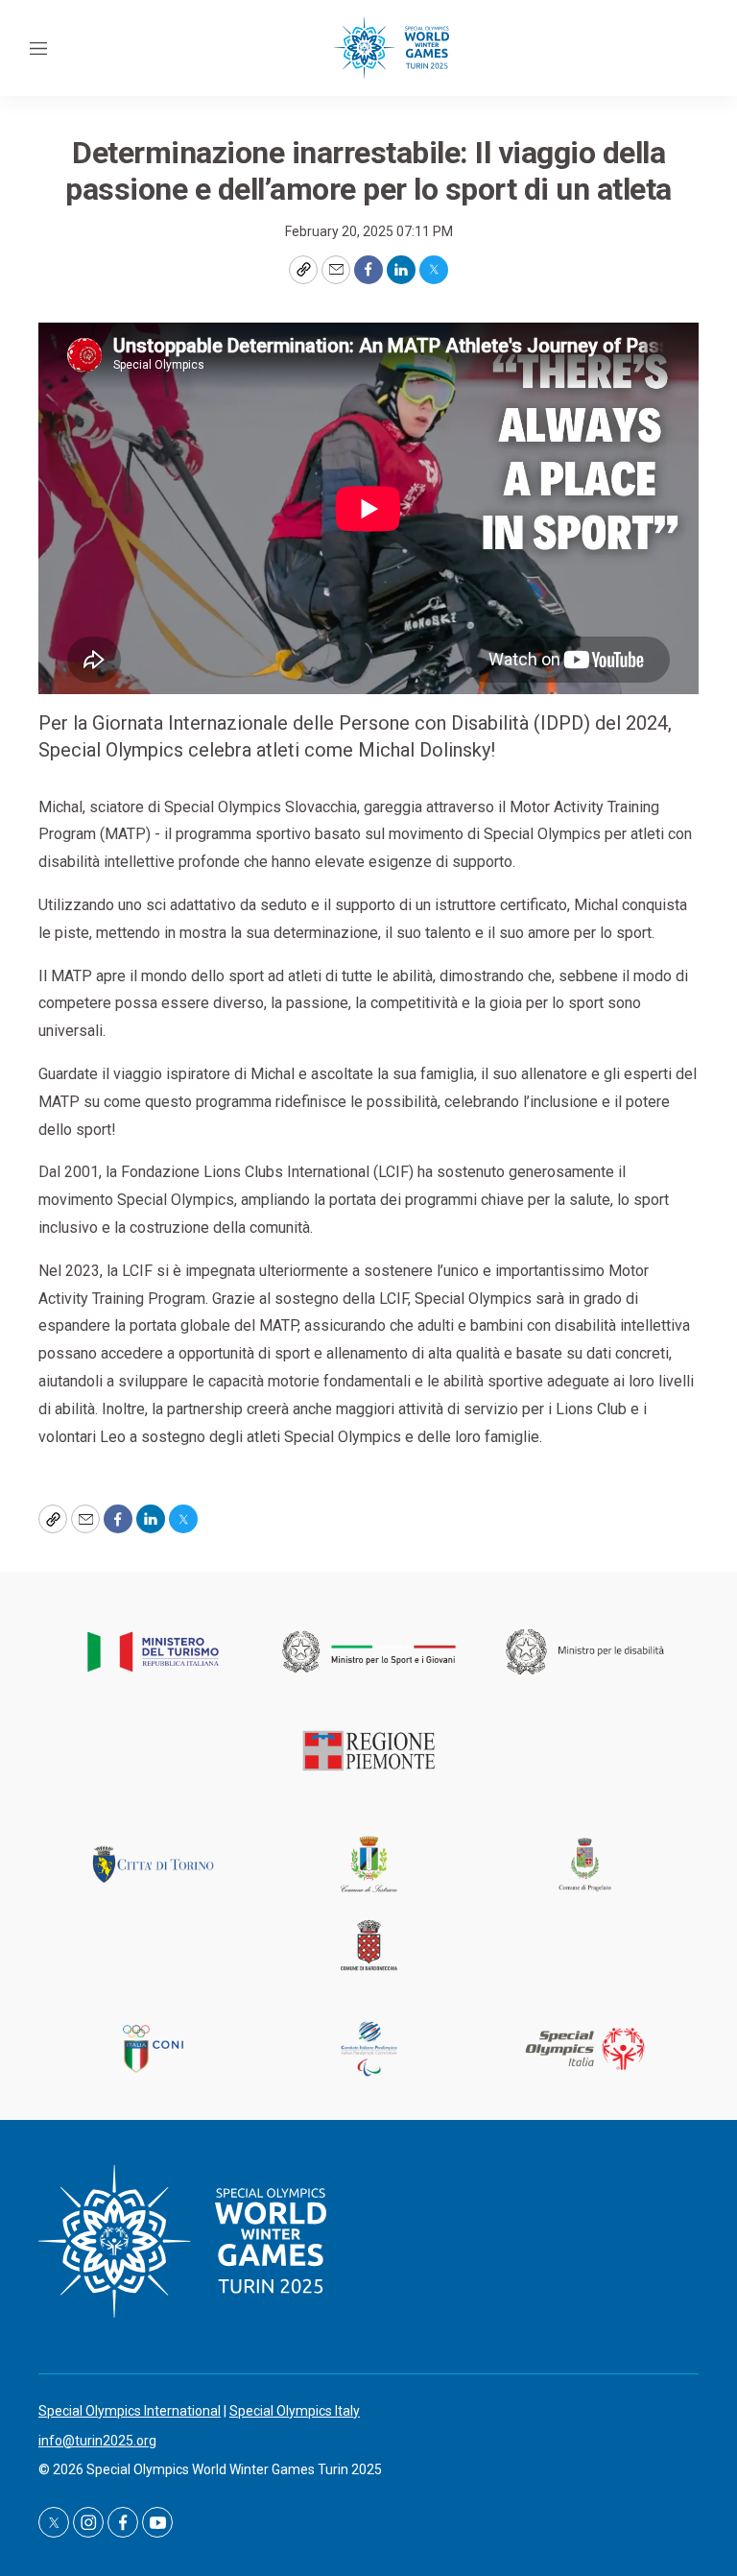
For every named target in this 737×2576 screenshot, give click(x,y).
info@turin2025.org (97, 2441)
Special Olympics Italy (295, 2411)
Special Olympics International (130, 2411)
